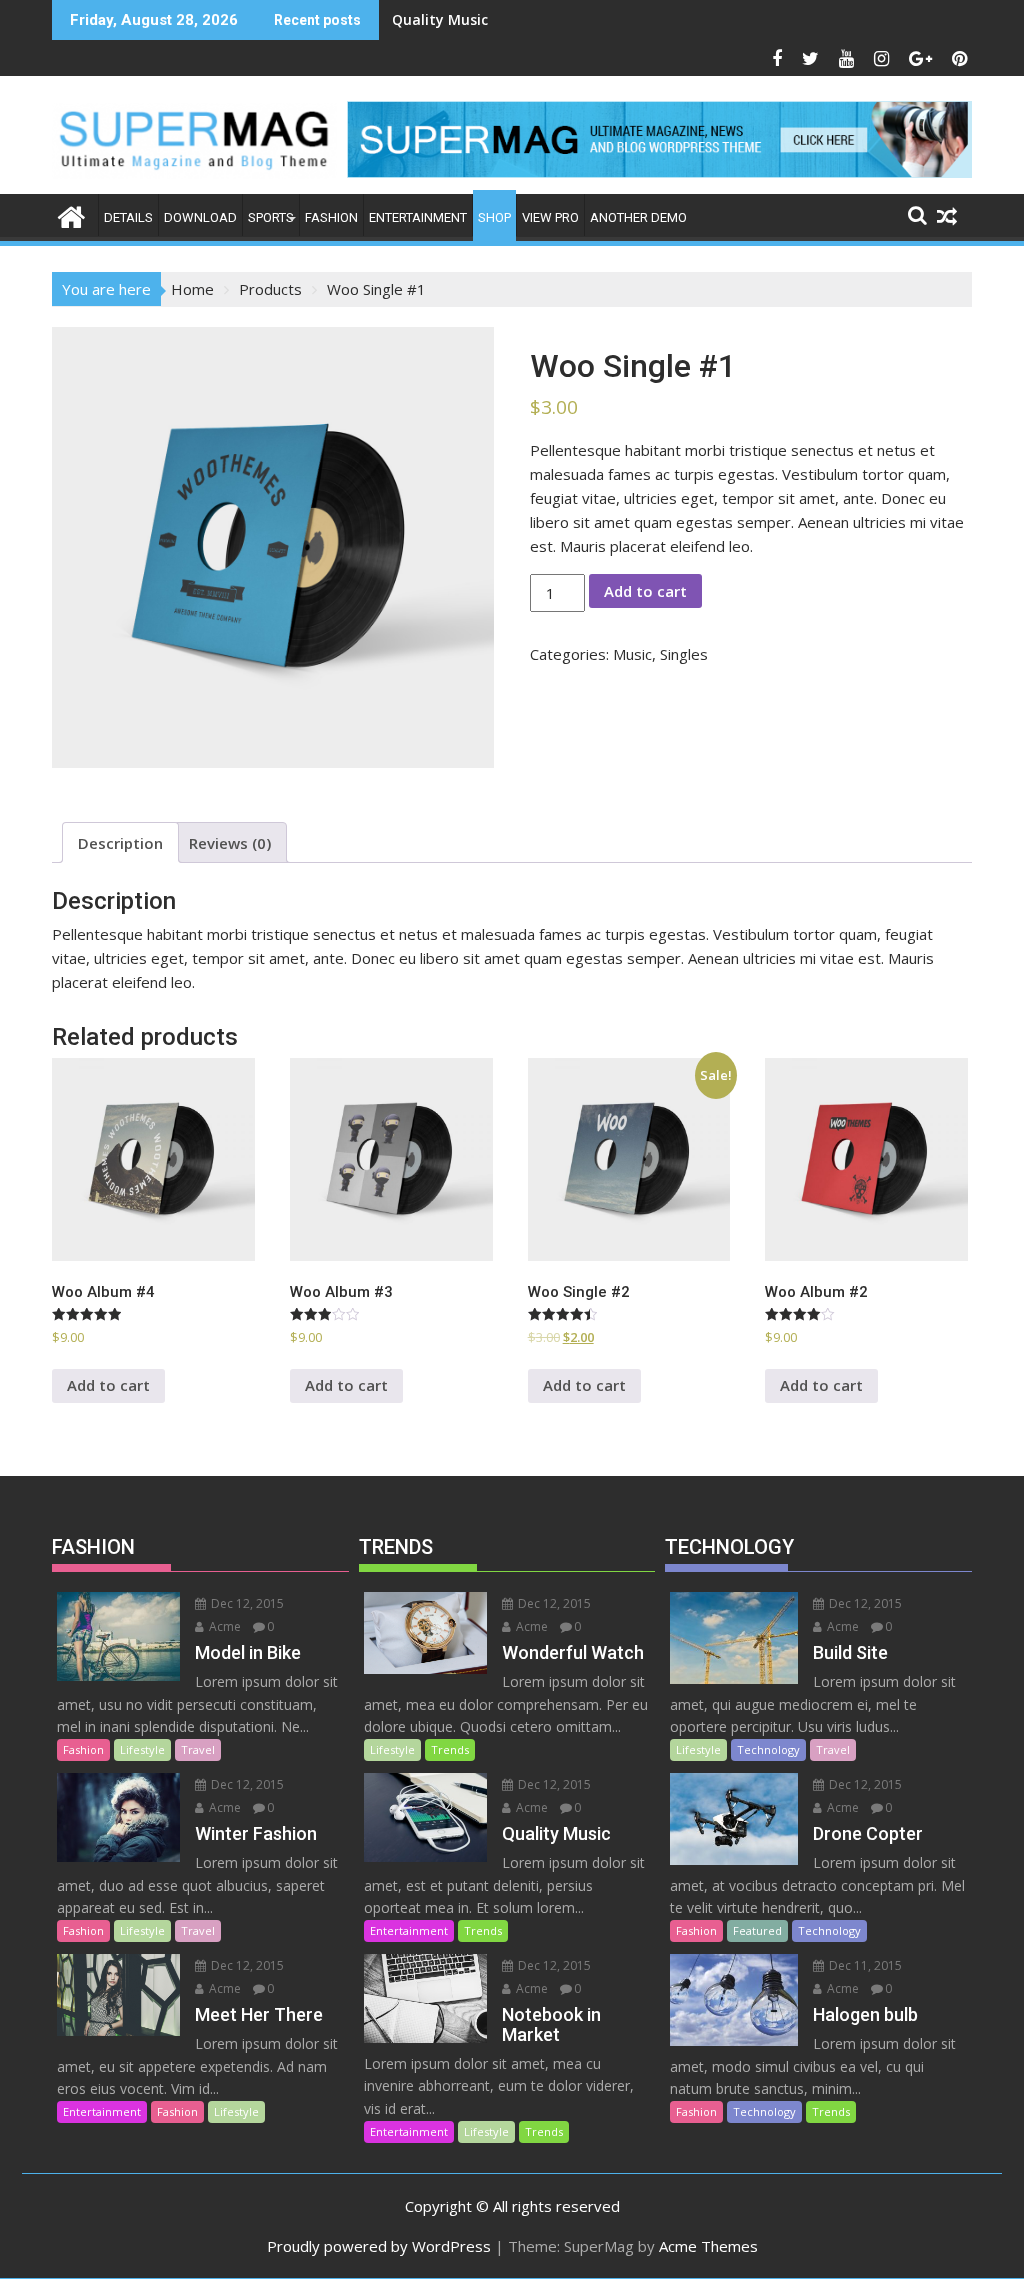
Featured (757, 1930)
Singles (684, 654)
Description (120, 843)
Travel (198, 1749)
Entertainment (102, 2111)
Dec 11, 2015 (864, 1965)
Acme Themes (708, 2246)
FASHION (331, 217)
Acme (223, 1626)
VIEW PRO (550, 217)
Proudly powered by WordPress (379, 2246)
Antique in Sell (442, 19)
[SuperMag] (71, 214)
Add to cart (645, 591)
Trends (450, 1749)
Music (632, 654)
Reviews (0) (230, 843)
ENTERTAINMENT (418, 217)
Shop (494, 217)
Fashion (83, 1749)
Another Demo (638, 217)
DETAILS (128, 217)
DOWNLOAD (200, 217)
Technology (768, 1749)
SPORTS (271, 217)
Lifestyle (142, 1749)
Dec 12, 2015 (246, 1603)
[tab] (120, 842)
